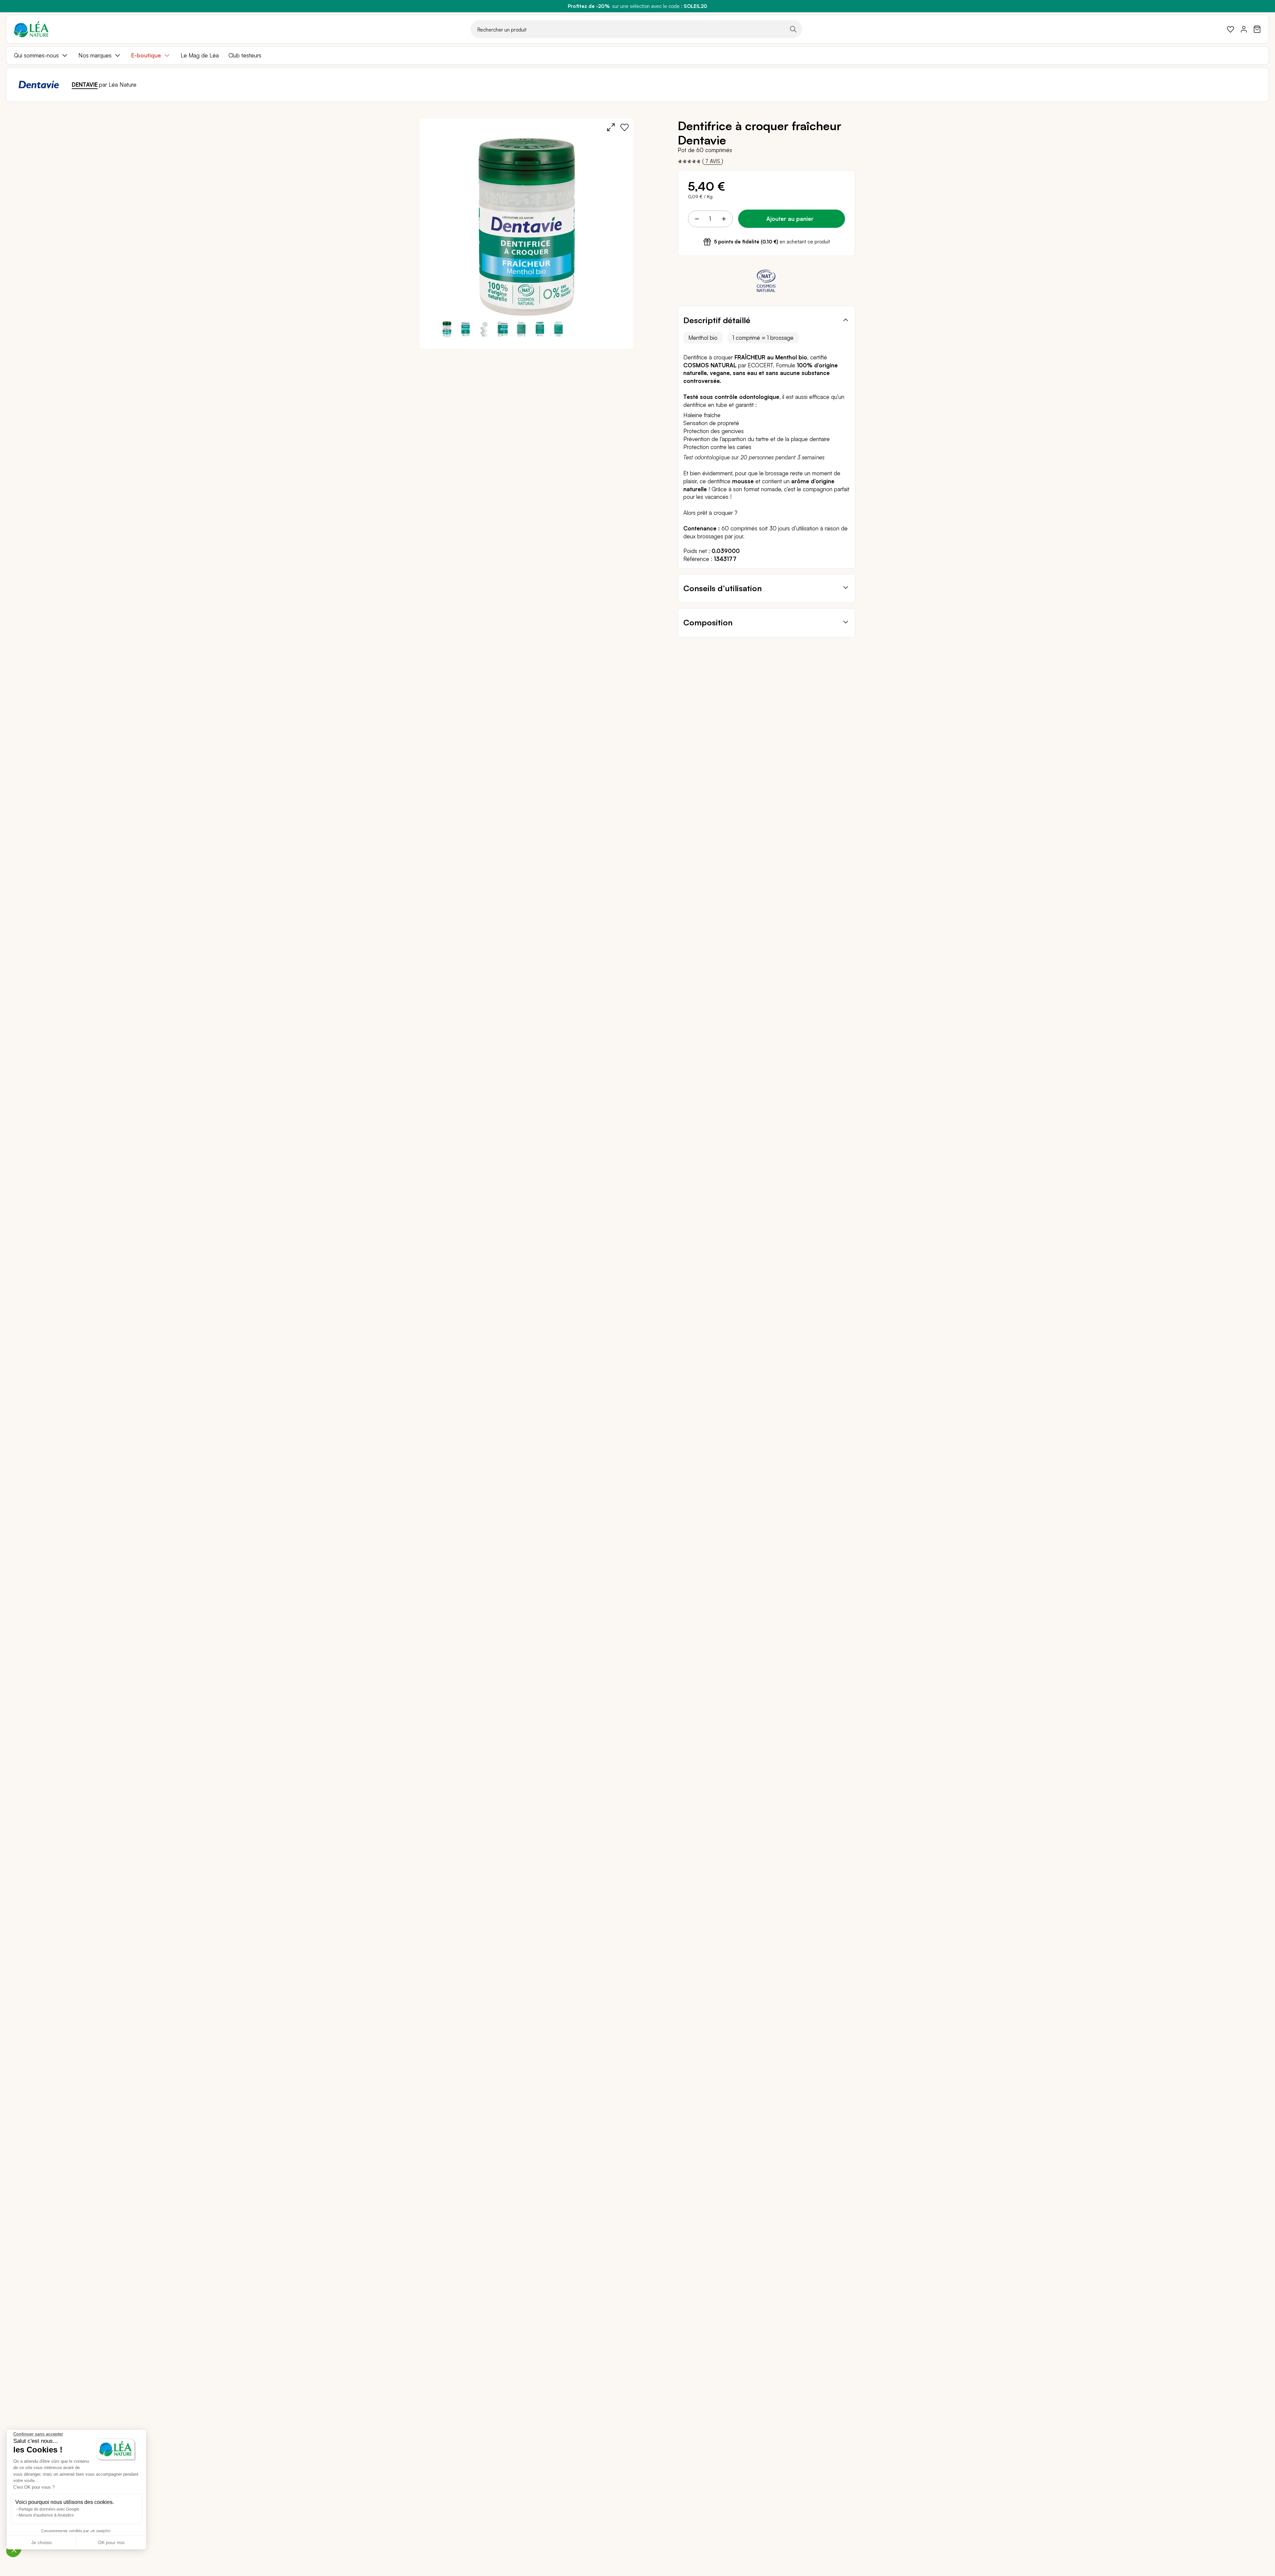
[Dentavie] (39, 85)
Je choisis (42, 2542)
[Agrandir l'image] (611, 127)
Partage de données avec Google (49, 2509)
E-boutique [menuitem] (146, 55)
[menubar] (637, 55)
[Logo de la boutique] (31, 29)
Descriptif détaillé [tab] (717, 320)
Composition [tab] (708, 622)
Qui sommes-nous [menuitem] (36, 55)
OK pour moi (111, 2542)
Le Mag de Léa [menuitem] (200, 55)
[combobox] (636, 29)
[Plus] (723, 219)
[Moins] (697, 219)
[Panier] (1257, 29)
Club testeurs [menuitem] (245, 55)
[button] (466, 329)
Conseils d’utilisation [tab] (722, 588)
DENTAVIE (85, 85)
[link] (1231, 29)
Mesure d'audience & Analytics (46, 2515)
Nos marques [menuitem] (95, 55)
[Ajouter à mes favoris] (625, 127)
